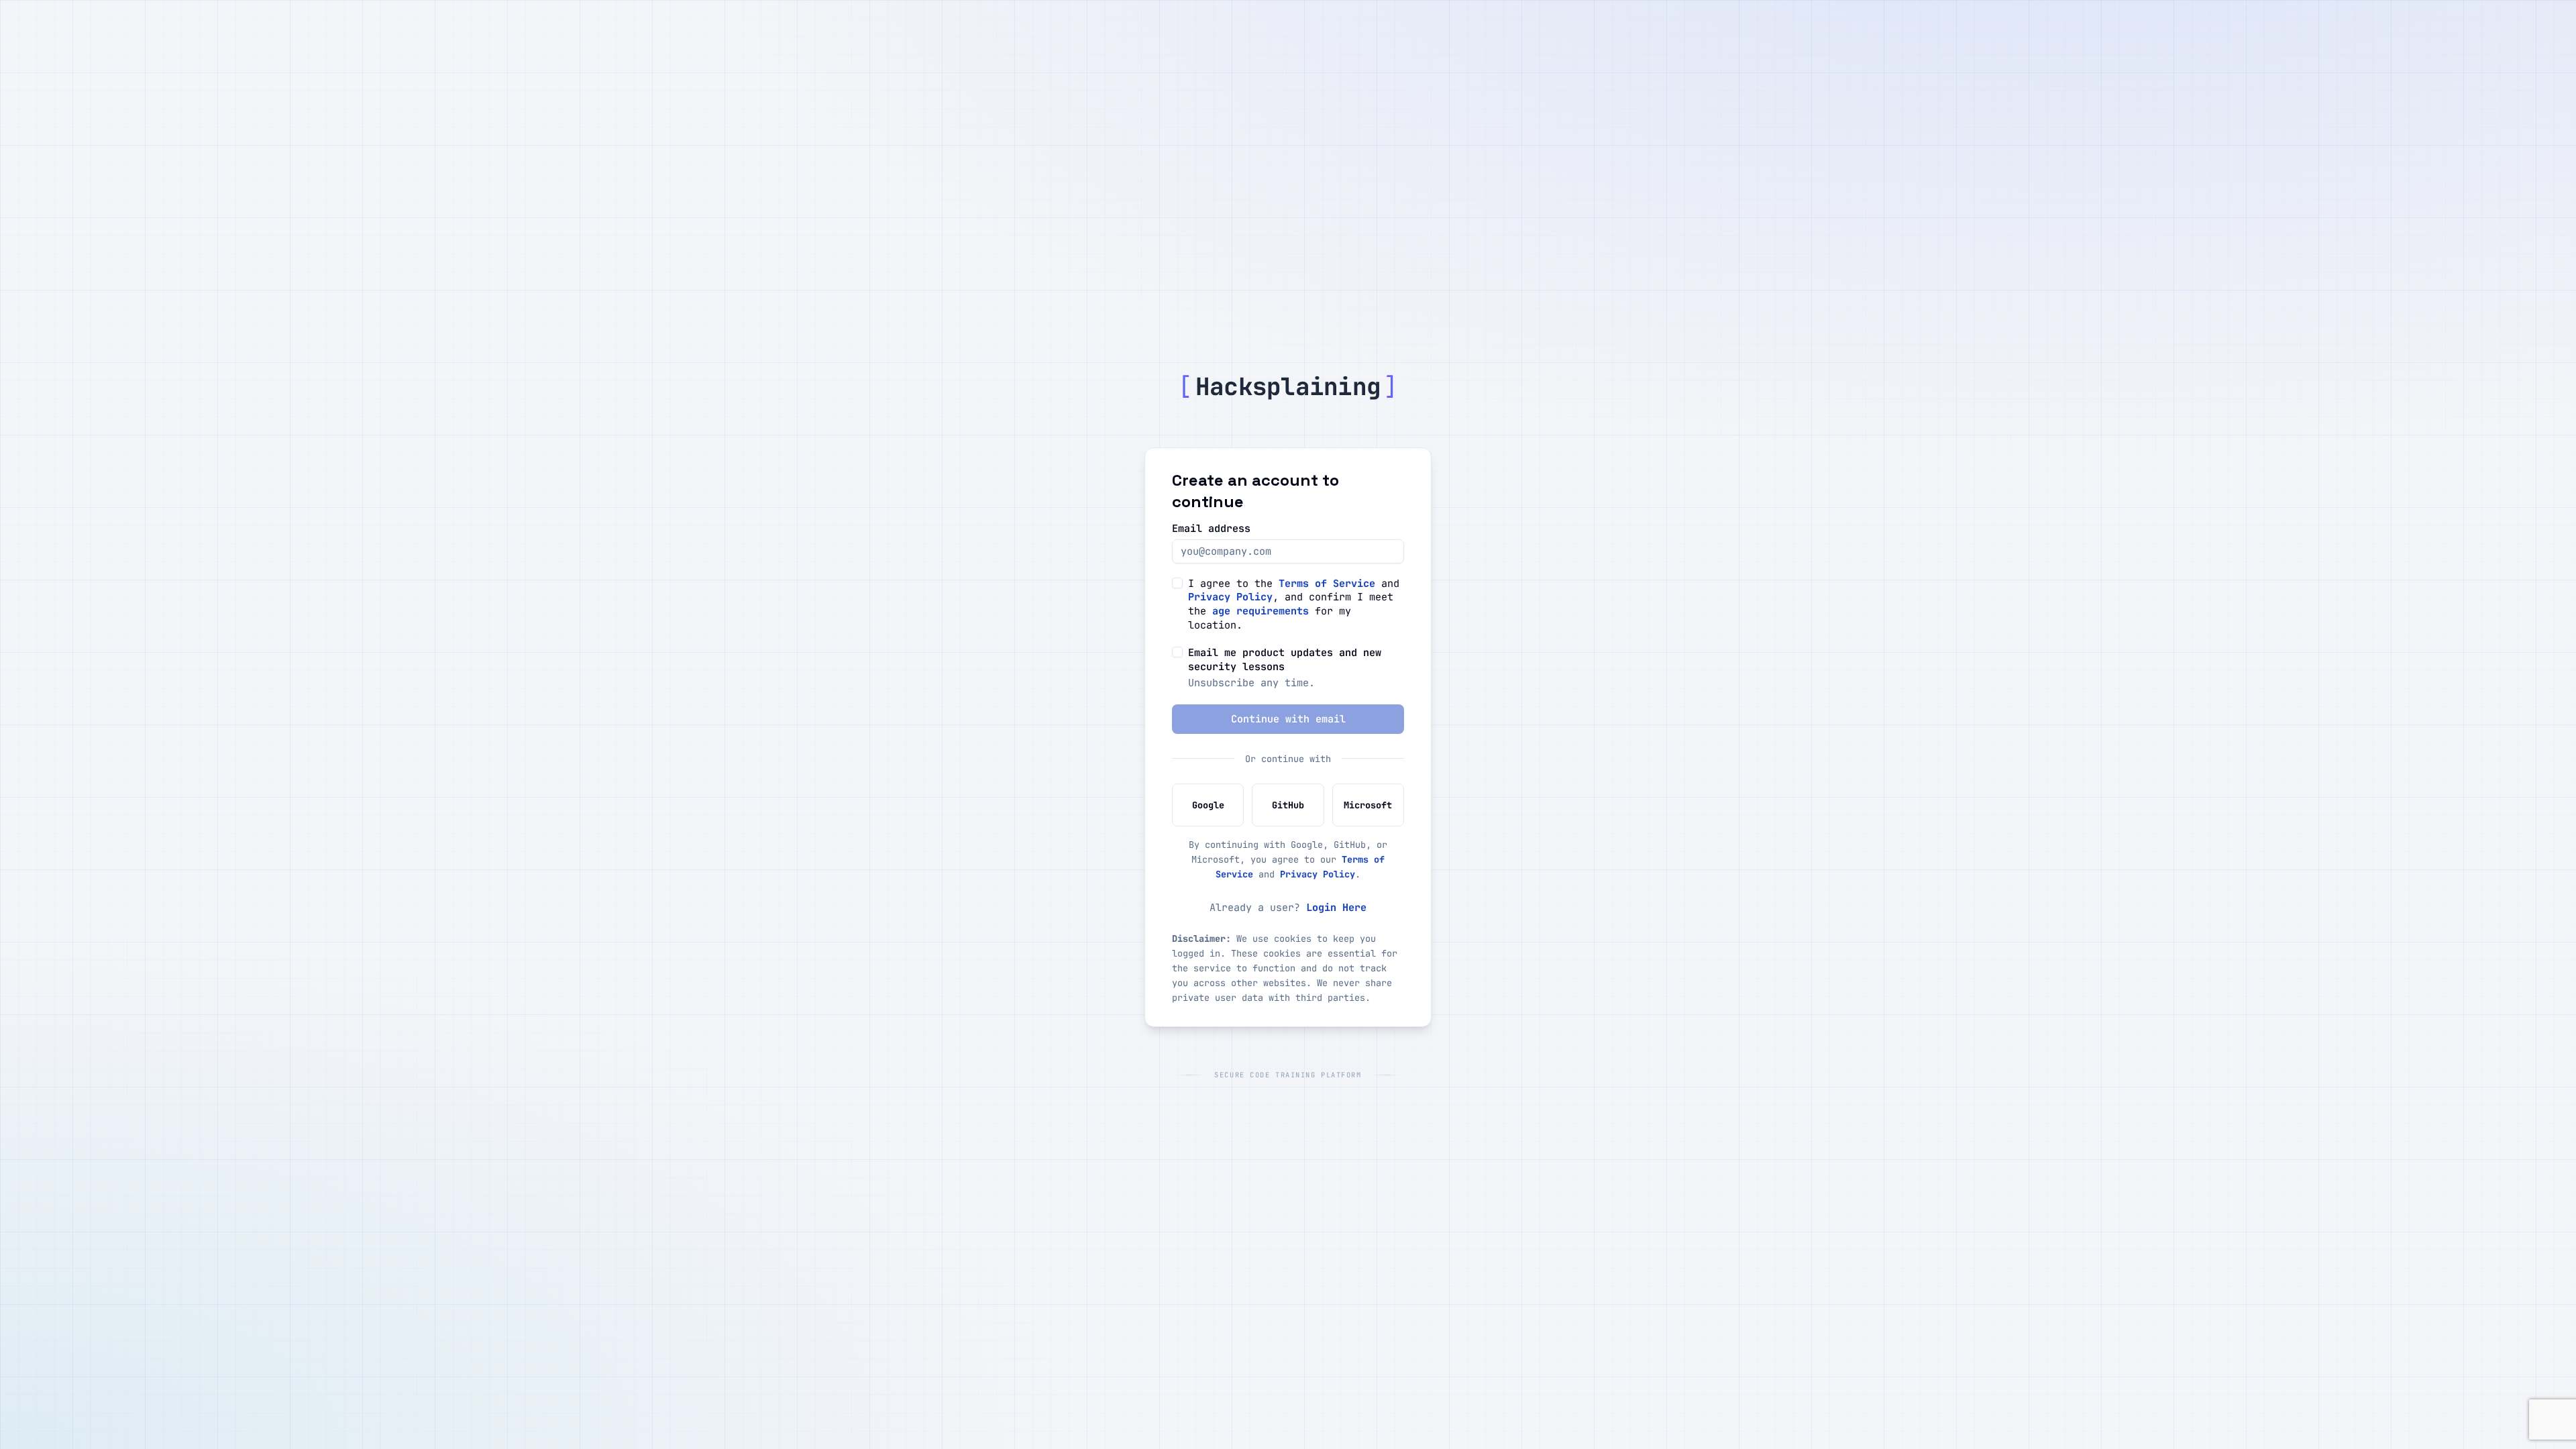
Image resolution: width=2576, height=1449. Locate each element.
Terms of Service (1327, 583)
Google (1208, 805)
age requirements (1260, 611)
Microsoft (1368, 805)
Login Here (1336, 907)
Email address (1211, 528)
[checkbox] (1177, 583)
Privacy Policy (1230, 597)
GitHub (1288, 805)
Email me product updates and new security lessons (1285, 660)
